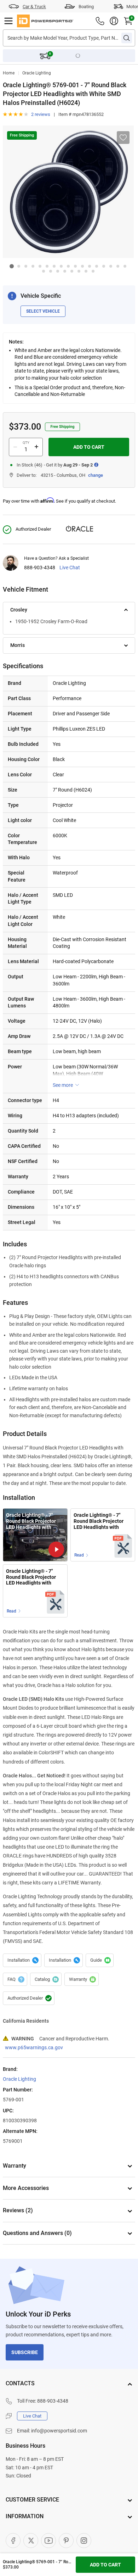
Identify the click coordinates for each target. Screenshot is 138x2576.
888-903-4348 (40, 568)
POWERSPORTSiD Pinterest (66, 2541)
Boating (86, 7)
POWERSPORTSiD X (31, 2541)
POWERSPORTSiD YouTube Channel (48, 2541)
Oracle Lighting (37, 73)
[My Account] (114, 21)
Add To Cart (89, 447)
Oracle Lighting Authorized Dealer (29, 1998)
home (9, 73)
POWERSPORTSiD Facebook (13, 2541)
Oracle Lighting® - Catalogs (46, 1979)
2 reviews (41, 114)
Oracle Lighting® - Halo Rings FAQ (15, 1979)
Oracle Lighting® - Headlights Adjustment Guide (100, 1960)
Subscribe (25, 2352)
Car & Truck (34, 7)
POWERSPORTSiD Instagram (84, 2541)
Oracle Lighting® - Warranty (82, 1979)
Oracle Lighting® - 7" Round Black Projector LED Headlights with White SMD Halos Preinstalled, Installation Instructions (101, 1521)
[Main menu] (8, 21)
